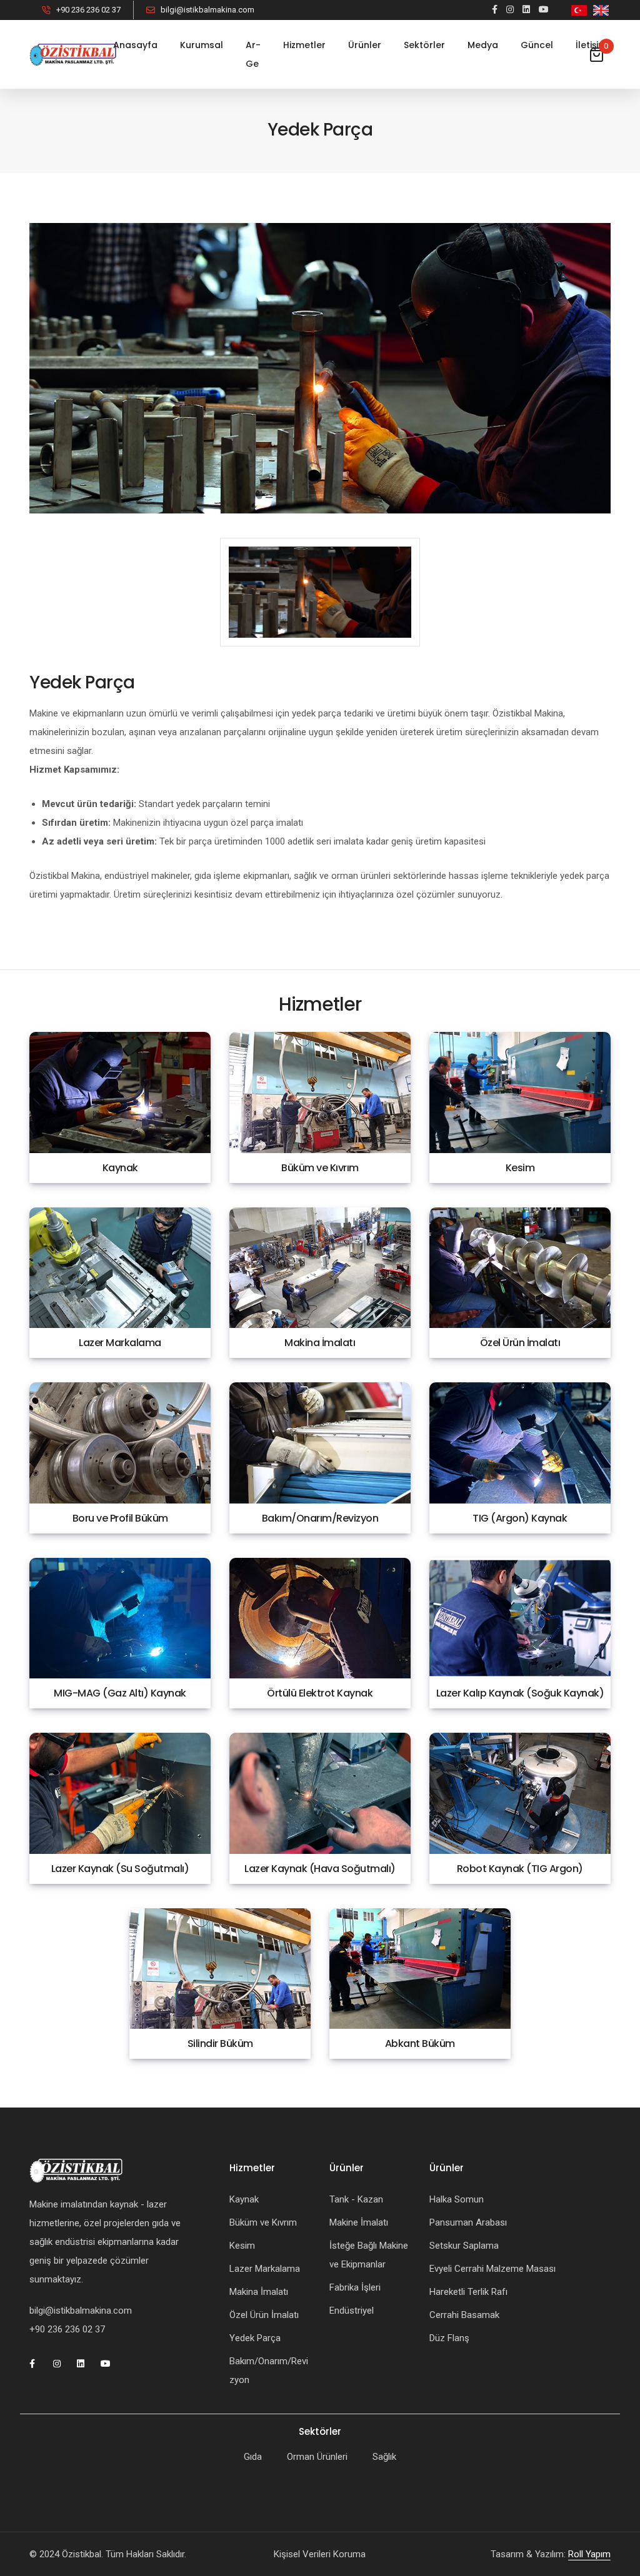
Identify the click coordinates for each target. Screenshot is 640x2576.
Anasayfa (135, 45)
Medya (483, 45)
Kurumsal (202, 45)
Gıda (253, 2457)
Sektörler (424, 45)
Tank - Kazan (356, 2199)
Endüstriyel (352, 2311)
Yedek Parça (255, 2338)
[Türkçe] (579, 10)
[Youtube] (544, 9)
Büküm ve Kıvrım (263, 2222)
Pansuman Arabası (468, 2222)
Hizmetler (304, 45)
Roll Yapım (589, 2554)
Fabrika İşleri (355, 2287)
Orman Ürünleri (317, 2457)
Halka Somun (457, 2199)
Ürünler (365, 45)
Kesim (242, 2246)
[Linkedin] (526, 9)
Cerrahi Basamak (464, 2315)
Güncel (537, 45)
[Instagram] (510, 9)
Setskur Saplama (464, 2246)
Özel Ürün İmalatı (264, 2315)
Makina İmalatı (259, 2292)
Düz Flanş (449, 2338)
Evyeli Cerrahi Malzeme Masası (492, 2269)
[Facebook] (495, 9)
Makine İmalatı (359, 2222)
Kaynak (244, 2199)
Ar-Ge (253, 54)
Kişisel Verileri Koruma (320, 2554)
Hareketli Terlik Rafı (468, 2292)
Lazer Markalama (265, 2269)
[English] (601, 10)
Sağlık (384, 2457)
